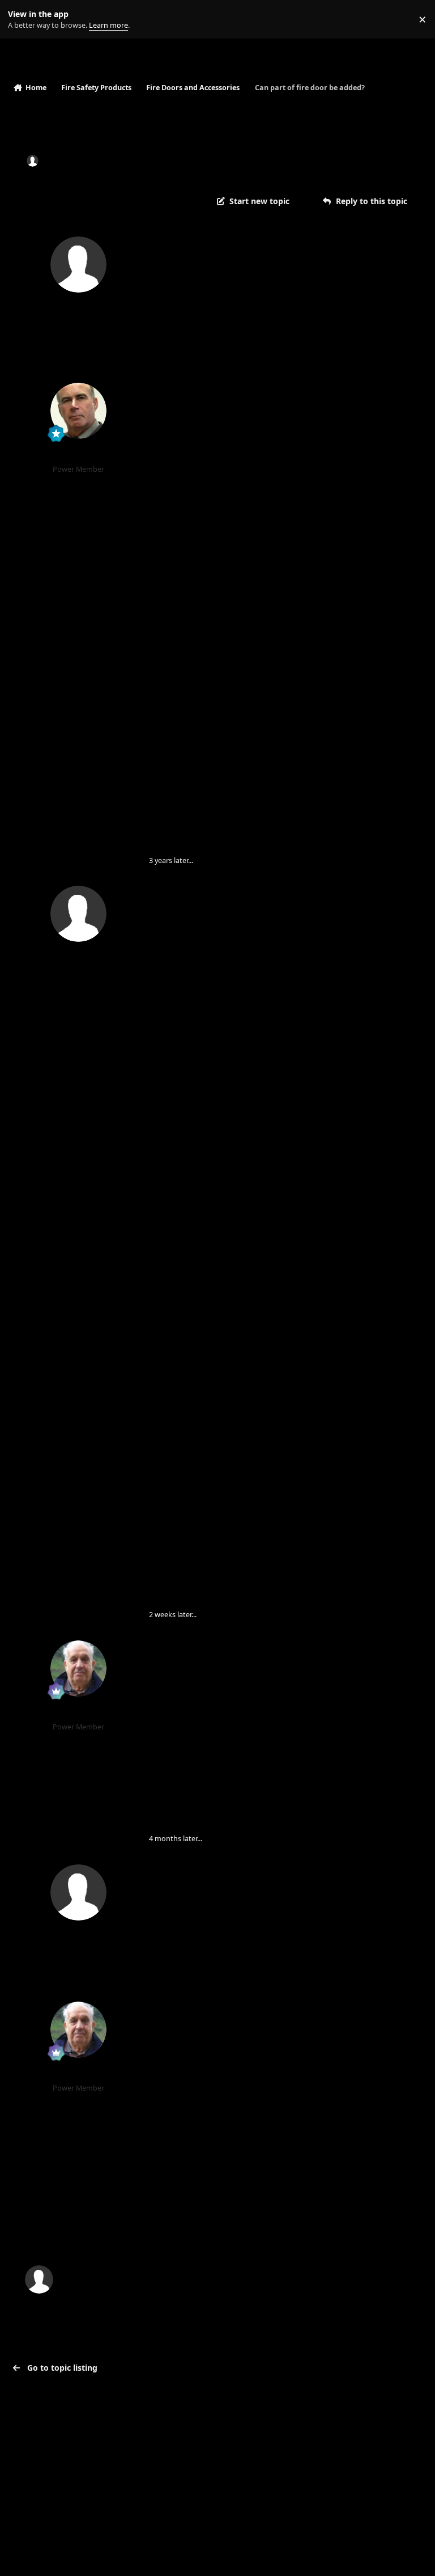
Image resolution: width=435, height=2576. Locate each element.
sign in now (243, 2232)
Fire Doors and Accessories (247, 161)
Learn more (22, 20)
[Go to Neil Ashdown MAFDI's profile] (78, 411)
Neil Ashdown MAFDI (78, 455)
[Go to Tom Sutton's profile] (78, 1668)
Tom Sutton (78, 1713)
